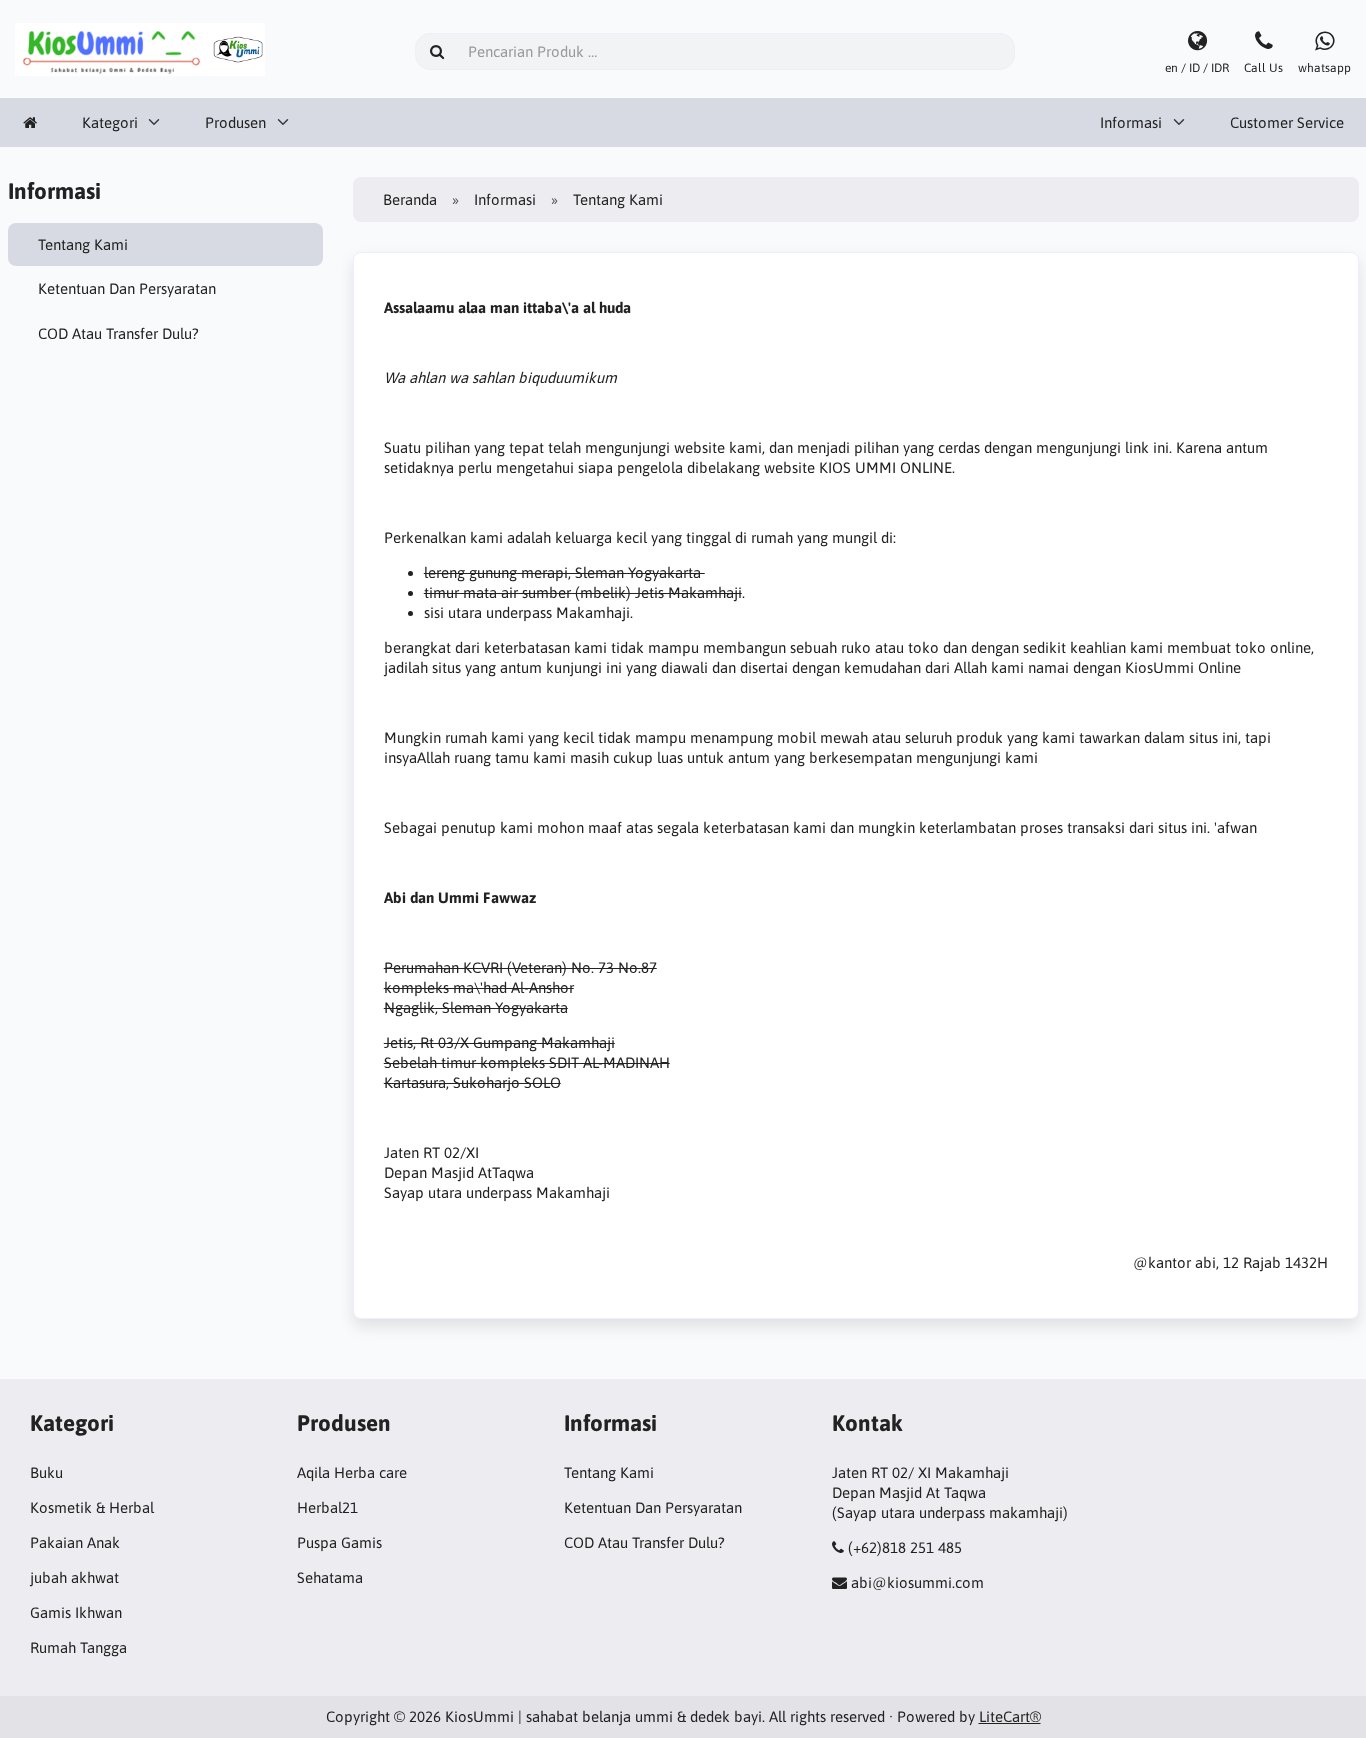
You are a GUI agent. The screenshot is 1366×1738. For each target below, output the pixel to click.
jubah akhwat (74, 1577)
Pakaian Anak (75, 1542)
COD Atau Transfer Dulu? (118, 333)
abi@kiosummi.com (917, 1582)
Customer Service (1287, 122)
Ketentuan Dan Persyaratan (127, 288)
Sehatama (330, 1577)
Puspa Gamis (339, 1542)
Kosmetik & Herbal (92, 1507)
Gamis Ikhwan (76, 1612)
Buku (46, 1472)
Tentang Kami (83, 244)
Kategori (110, 122)
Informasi (1131, 122)
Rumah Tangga (78, 1647)
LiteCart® (1010, 1716)
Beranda (410, 199)
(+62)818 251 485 (905, 1547)
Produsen (235, 122)
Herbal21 (327, 1507)
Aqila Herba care (352, 1472)
